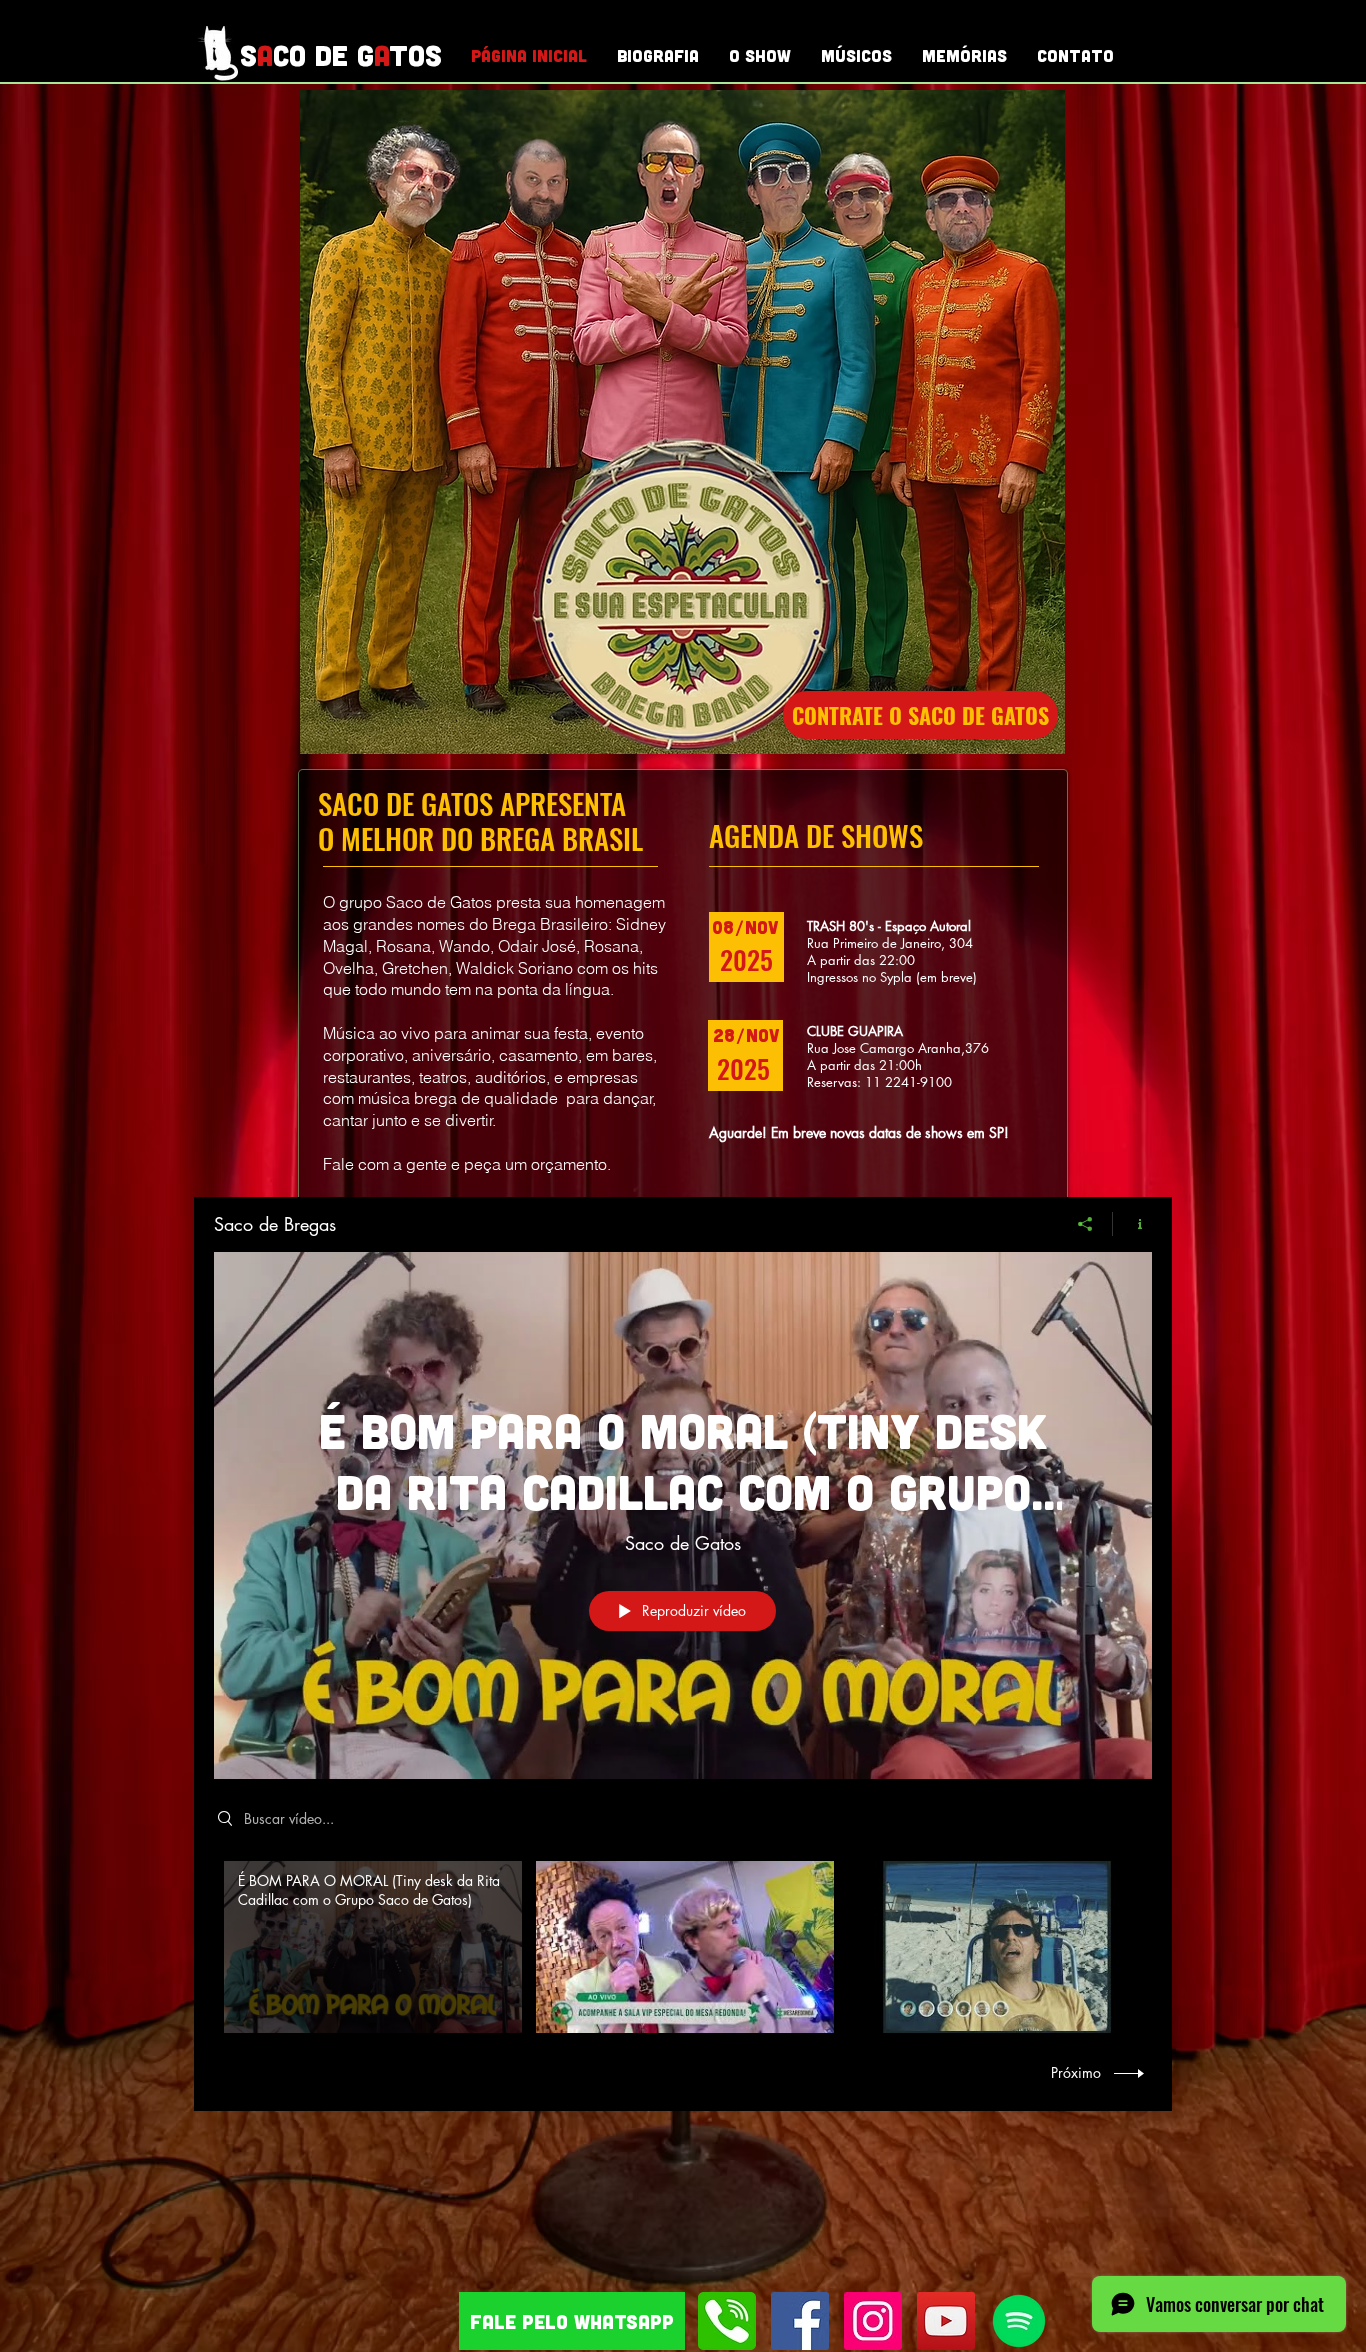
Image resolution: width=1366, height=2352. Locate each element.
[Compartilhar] (1085, 1224)
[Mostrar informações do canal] (1132, 1224)
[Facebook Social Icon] (800, 2321)
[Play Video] (373, 1947)
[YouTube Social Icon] (946, 2321)
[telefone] (727, 2321)
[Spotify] (1019, 2321)
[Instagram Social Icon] (873, 2321)
